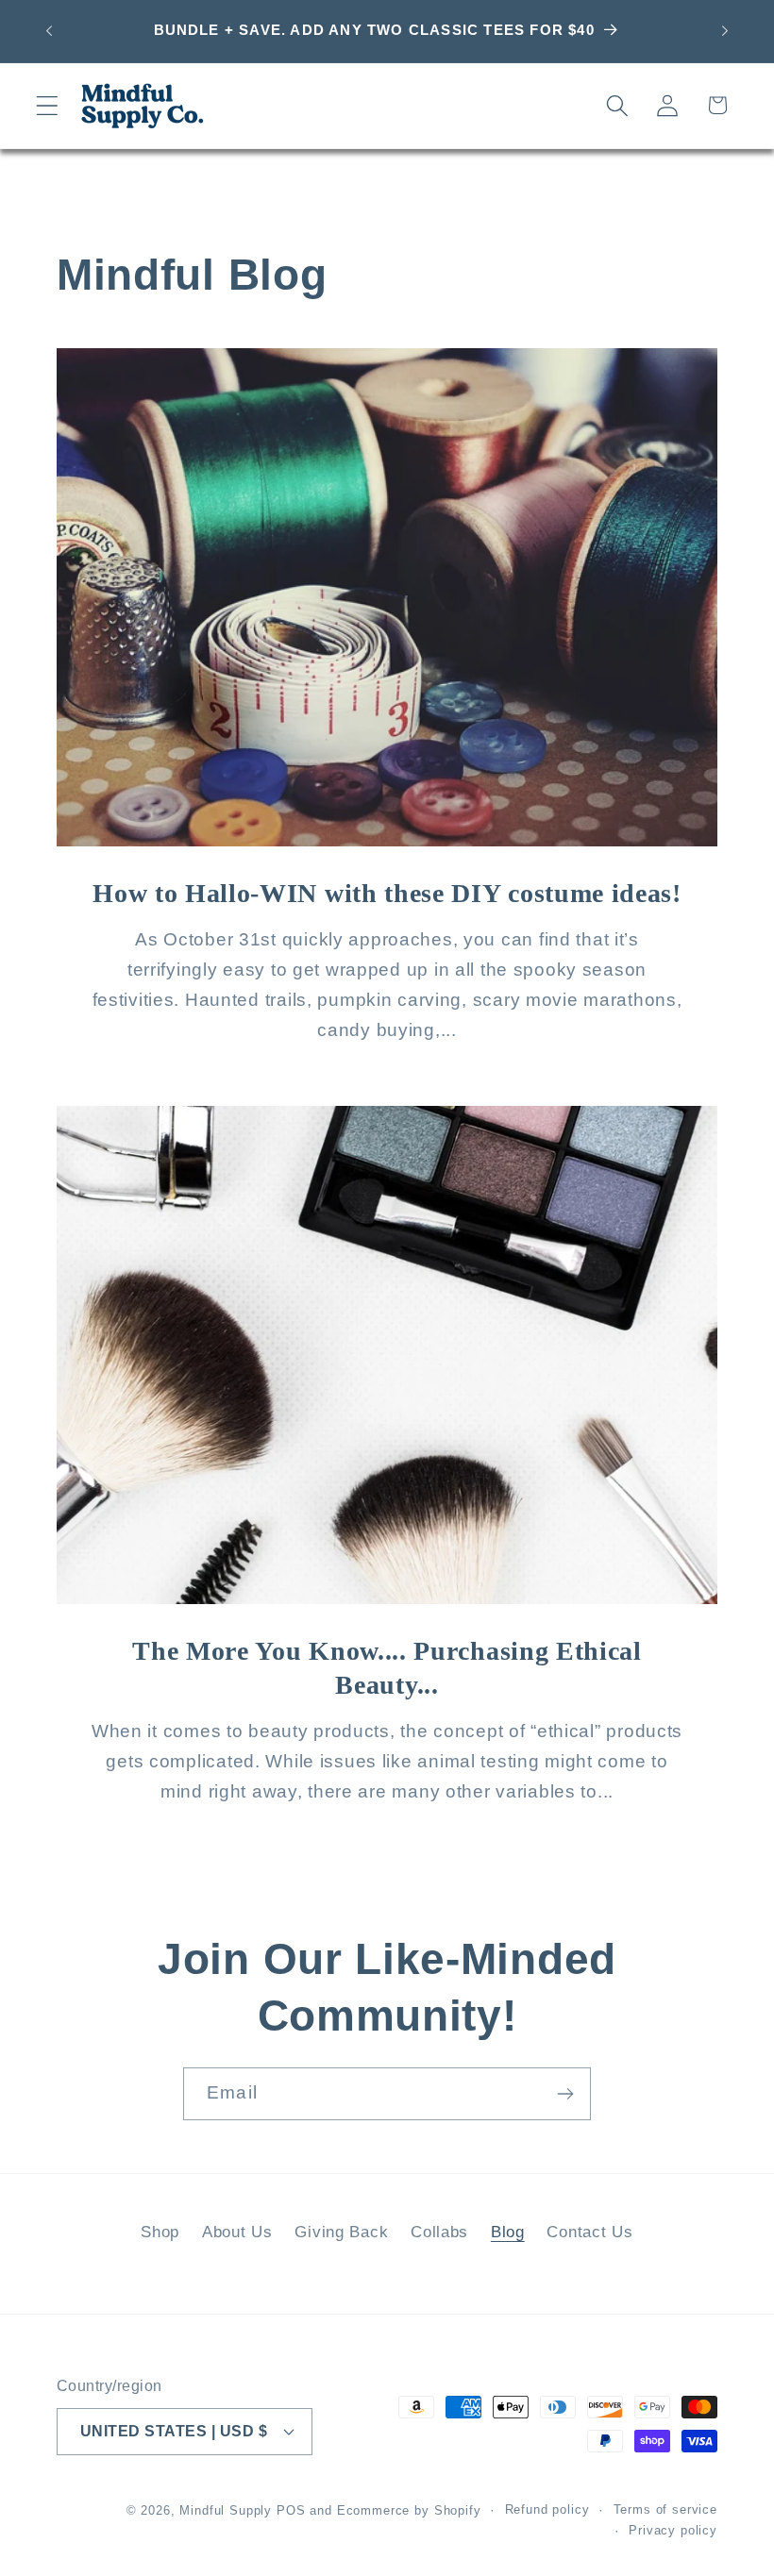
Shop (160, 2232)
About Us (237, 2232)
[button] (48, 105)
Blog (508, 2232)
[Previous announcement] (49, 31)
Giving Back (341, 2232)
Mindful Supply (226, 2510)
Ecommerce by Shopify (409, 2510)
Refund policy (547, 2509)
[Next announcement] (725, 31)
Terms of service (665, 2509)
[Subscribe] (565, 2094)
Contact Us (589, 2232)
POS (291, 2510)
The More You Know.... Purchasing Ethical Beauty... (387, 1669)
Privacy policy (673, 2530)
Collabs (439, 2232)
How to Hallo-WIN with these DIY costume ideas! (387, 894)
